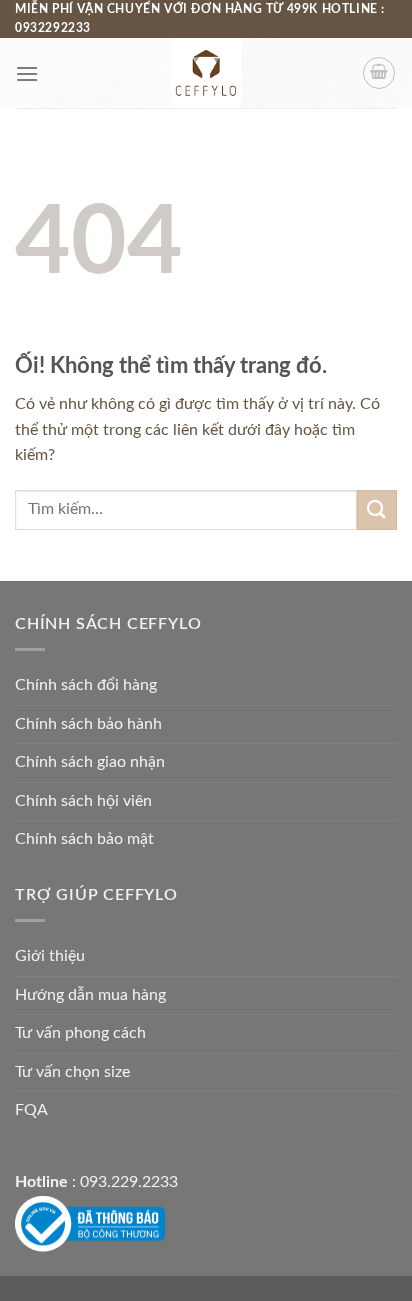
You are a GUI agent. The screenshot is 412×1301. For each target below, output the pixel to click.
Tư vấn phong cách (80, 1033)
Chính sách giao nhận (90, 762)
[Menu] (27, 73)
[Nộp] (377, 509)
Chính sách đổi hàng (86, 685)
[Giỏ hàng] (379, 73)
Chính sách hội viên (83, 801)
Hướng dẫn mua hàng (90, 995)
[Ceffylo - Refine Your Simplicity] (206, 73)
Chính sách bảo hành (88, 724)
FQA (31, 1110)
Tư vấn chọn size (72, 1072)
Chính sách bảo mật (84, 839)
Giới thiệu (50, 956)
